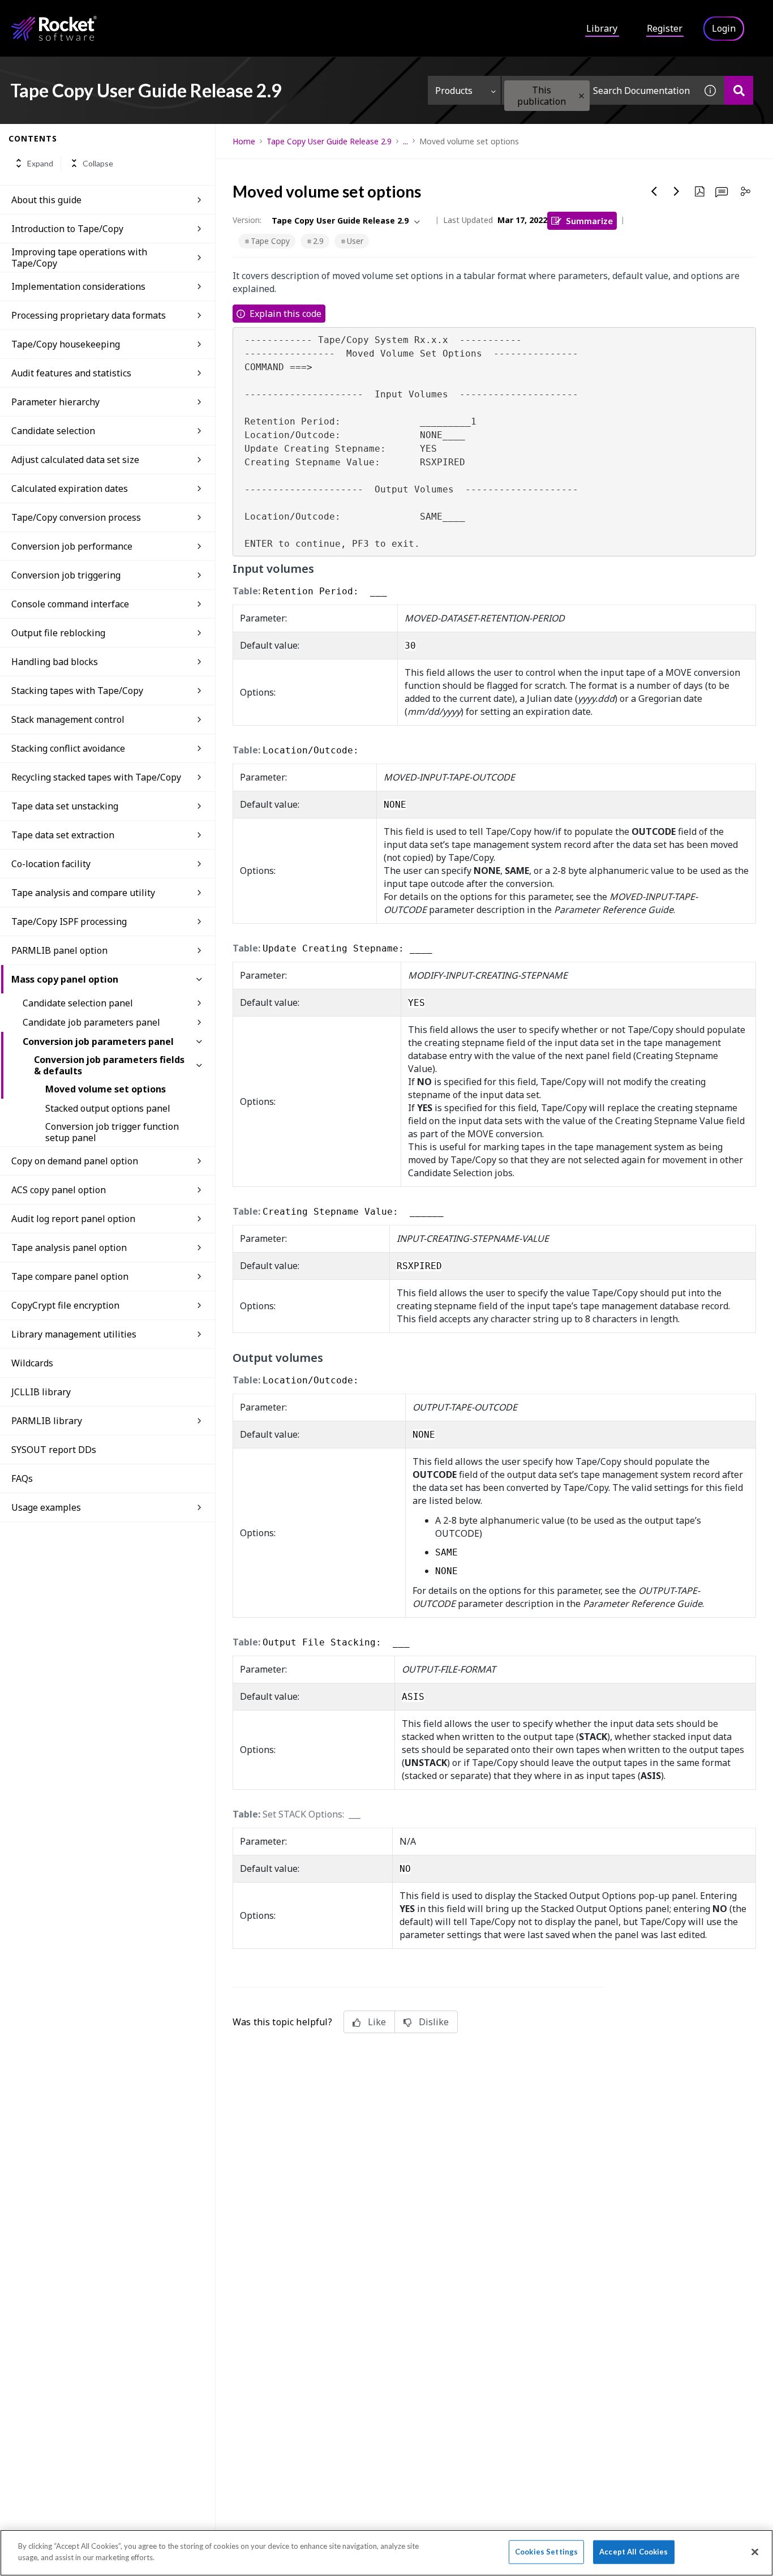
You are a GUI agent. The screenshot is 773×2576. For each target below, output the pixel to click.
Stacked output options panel (108, 1108)
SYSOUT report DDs (54, 1450)
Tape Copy (270, 241)
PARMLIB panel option (59, 950)
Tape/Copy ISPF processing (69, 921)
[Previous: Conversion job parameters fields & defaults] (654, 191)
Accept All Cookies (634, 2552)
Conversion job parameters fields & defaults (109, 1065)
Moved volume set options (106, 1089)
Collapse (98, 163)
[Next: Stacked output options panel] (677, 191)
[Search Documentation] (739, 90)
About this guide (46, 200)
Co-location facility (51, 864)
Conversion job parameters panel (98, 1041)
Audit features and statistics (71, 373)
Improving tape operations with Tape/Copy (79, 258)
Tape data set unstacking (65, 806)
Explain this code (285, 314)
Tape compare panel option (70, 1276)
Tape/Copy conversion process (76, 517)
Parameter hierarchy (55, 402)
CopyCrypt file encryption (65, 1305)
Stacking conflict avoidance (68, 748)
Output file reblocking (58, 633)
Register (665, 28)
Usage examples (46, 1507)
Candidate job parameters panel (91, 1022)
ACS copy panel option (59, 1190)
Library (602, 28)
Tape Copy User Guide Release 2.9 (329, 141)
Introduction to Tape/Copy (67, 229)
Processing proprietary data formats (89, 315)
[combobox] (599, 90)
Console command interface (70, 604)
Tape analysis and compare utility (83, 893)
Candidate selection (53, 431)
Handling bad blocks (55, 662)
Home (244, 141)
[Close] (755, 2552)
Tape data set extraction (63, 835)
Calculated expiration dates (70, 488)
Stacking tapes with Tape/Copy (77, 691)
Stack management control (68, 719)
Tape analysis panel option (69, 1248)
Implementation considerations (78, 286)
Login (724, 28)
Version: (247, 220)
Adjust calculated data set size (75, 460)
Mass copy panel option (65, 979)
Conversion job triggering (66, 575)
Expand (40, 163)
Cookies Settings (546, 2552)
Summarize (589, 220)
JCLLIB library (41, 1392)
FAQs (22, 1478)
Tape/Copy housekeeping (66, 344)
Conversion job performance (72, 546)
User (355, 241)
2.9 (318, 241)
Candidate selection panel (78, 1003)
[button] (581, 96)
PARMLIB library (47, 1421)
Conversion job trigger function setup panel (112, 1132)
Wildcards (32, 1363)
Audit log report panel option (73, 1219)
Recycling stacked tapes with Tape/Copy (96, 777)
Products (454, 91)
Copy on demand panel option (75, 1161)
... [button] (405, 141)
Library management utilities (74, 1334)
